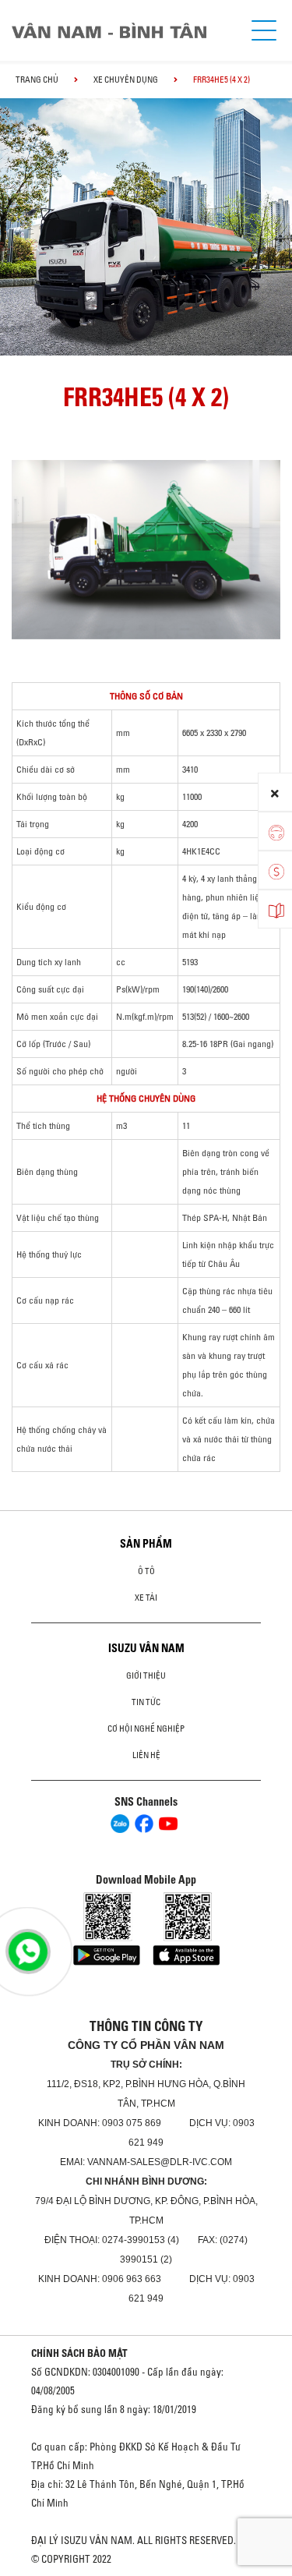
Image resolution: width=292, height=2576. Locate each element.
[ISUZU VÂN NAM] (123, 31)
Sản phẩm (146, 1544)
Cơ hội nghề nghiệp (146, 1729)
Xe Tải (146, 1598)
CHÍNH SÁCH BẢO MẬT (79, 2353)
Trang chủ (37, 80)
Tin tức (146, 1702)
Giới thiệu (146, 1675)
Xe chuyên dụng (126, 80)
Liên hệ (146, 1755)
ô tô (146, 1571)
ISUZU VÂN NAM (146, 1648)
